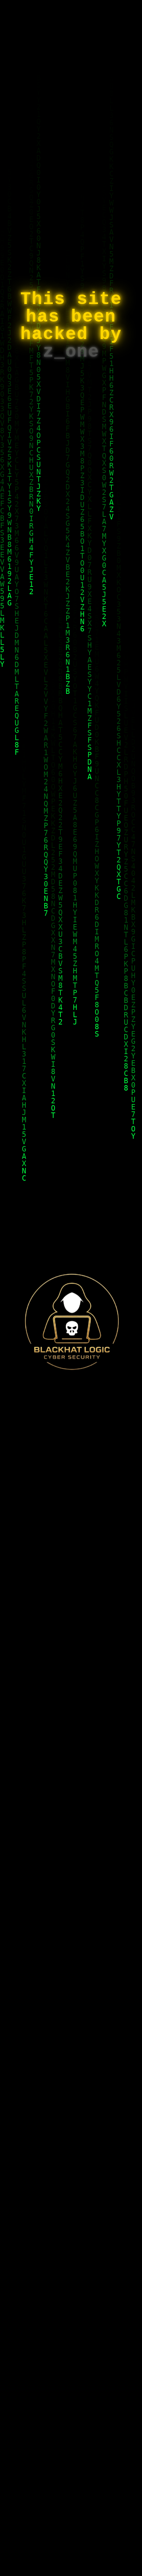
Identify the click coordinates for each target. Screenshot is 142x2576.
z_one (71, 352)
